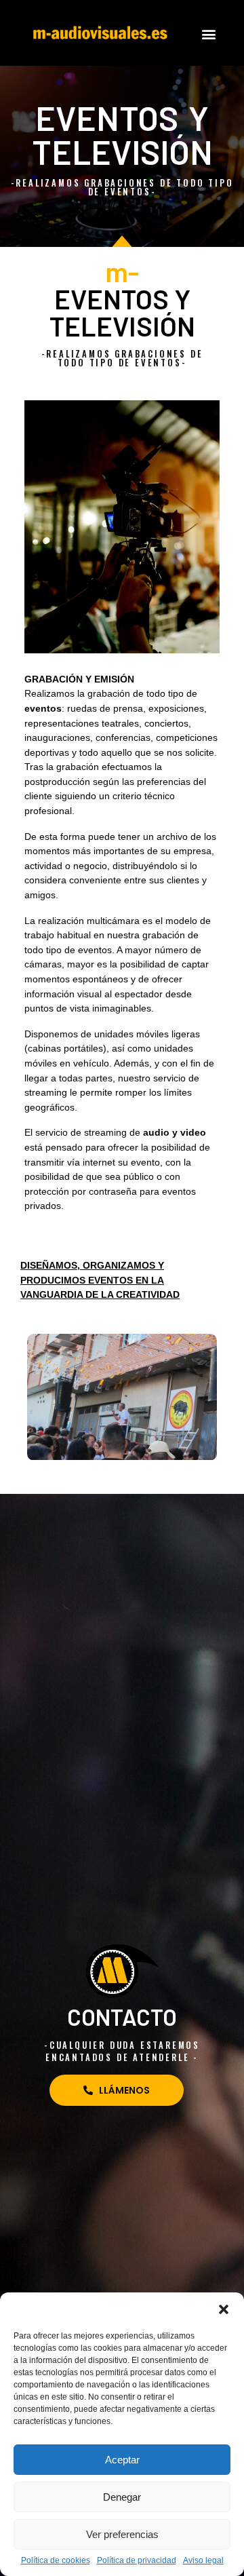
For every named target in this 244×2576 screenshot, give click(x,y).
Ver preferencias (122, 2534)
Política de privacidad (137, 2561)
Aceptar (122, 2460)
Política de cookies (56, 2561)
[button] (224, 2309)
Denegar (122, 2497)
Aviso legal (203, 2561)
